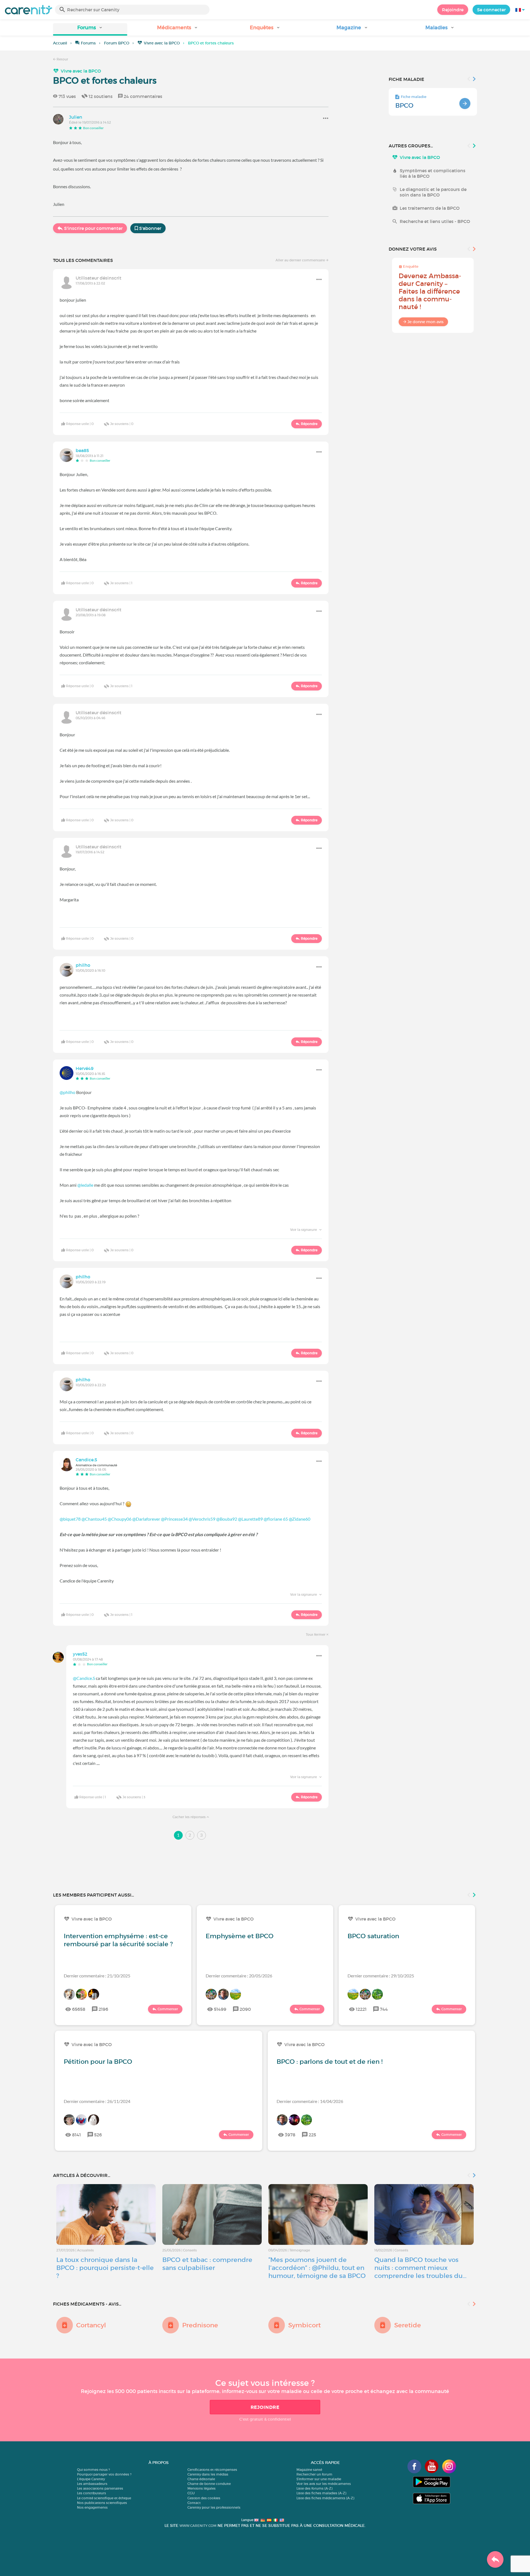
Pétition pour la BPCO (98, 2062)
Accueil (60, 43)
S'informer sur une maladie (319, 2479)
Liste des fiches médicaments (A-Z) (325, 2498)
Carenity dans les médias (208, 2474)
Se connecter (491, 10)
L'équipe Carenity (91, 2479)
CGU (191, 2493)
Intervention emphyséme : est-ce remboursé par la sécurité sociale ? (118, 1940)
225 (312, 2135)
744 (384, 2009)
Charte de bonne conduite (209, 2484)
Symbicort (304, 2325)
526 (98, 2135)
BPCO (404, 105)
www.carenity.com (198, 2526)
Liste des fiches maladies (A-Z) (321, 2493)
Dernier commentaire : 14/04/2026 (310, 2101)
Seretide (408, 2325)
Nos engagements (92, 2507)
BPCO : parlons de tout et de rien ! (330, 2062)
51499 (220, 2009)
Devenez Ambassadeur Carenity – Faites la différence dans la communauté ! (430, 291)
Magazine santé (309, 2470)
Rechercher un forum (314, 2474)
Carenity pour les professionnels (214, 2507)
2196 (103, 2009)
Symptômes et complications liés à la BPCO (433, 173)
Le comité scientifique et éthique (104, 2498)
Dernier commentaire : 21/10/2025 (97, 1976)
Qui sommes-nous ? (93, 2470)
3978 (290, 2135)
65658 (79, 2009)
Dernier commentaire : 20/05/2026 (239, 1976)
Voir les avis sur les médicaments (324, 2484)
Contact (194, 2503)
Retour (62, 59)
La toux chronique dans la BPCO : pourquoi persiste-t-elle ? (105, 2268)
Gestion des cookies (204, 2498)
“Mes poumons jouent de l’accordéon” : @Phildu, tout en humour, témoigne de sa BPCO (317, 2268)
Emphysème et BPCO (240, 1936)
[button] (90, 29)
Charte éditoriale (201, 2479)
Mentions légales (202, 2488)
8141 (76, 2135)
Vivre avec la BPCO (162, 43)
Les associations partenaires (100, 2488)
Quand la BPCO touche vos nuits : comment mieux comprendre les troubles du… (420, 2268)
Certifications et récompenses (212, 2470)
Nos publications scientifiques (102, 2503)
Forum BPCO (117, 43)
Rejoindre (453, 10)
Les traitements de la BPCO (430, 208)
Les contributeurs (92, 2493)
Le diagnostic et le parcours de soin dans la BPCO (433, 192)
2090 (245, 2009)
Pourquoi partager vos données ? (104, 2474)
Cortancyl (91, 2325)
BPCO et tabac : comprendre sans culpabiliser (207, 2264)
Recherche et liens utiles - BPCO (435, 221)
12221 (361, 2009)
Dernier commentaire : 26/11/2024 (97, 2101)
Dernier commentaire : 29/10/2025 (381, 1976)
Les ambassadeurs (92, 2484)
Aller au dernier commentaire (301, 260)
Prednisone (200, 2325)
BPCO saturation (373, 1936)
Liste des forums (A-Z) (314, 2488)
